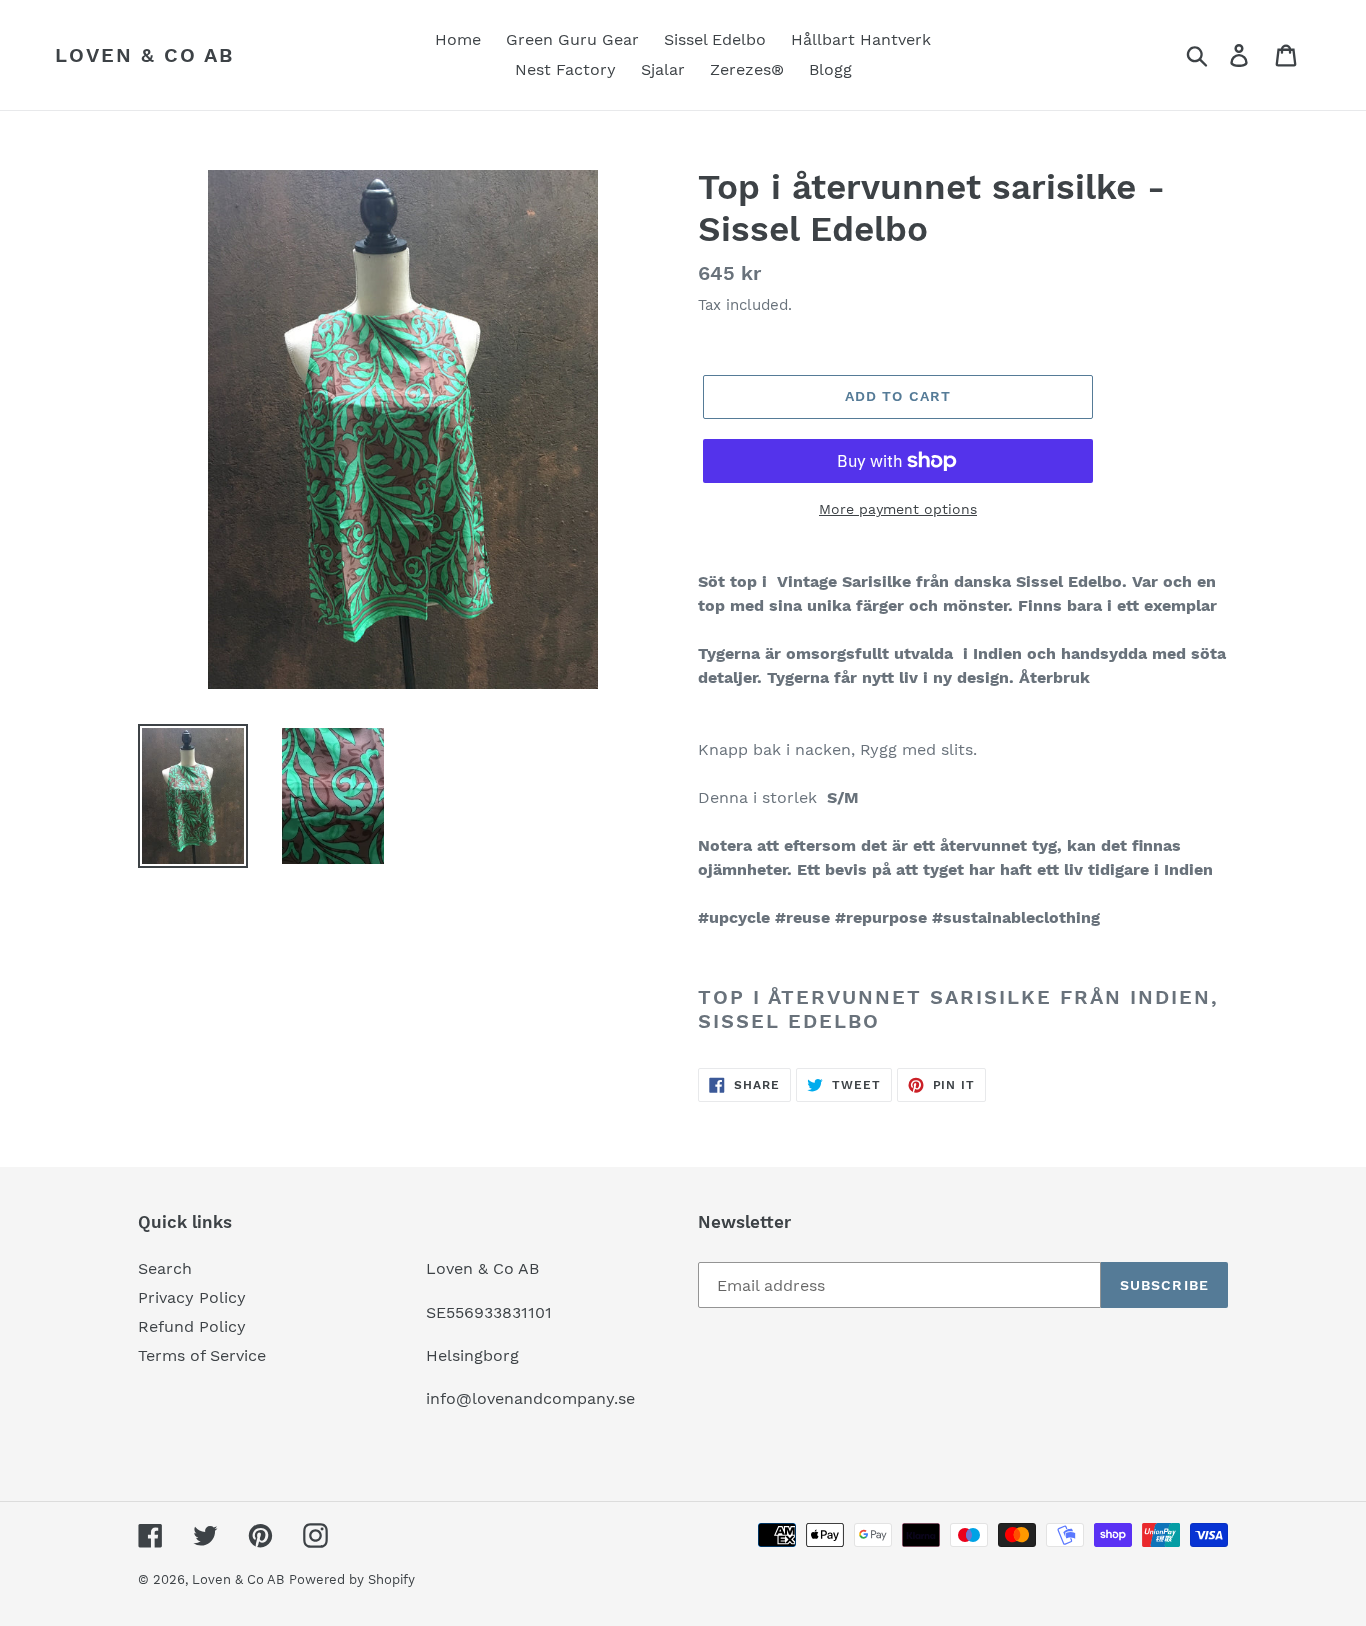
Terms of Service (202, 1355)
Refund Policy (192, 1326)
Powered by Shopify (352, 1579)
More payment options (898, 509)
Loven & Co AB (144, 55)
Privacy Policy (192, 1297)
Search (165, 1268)
